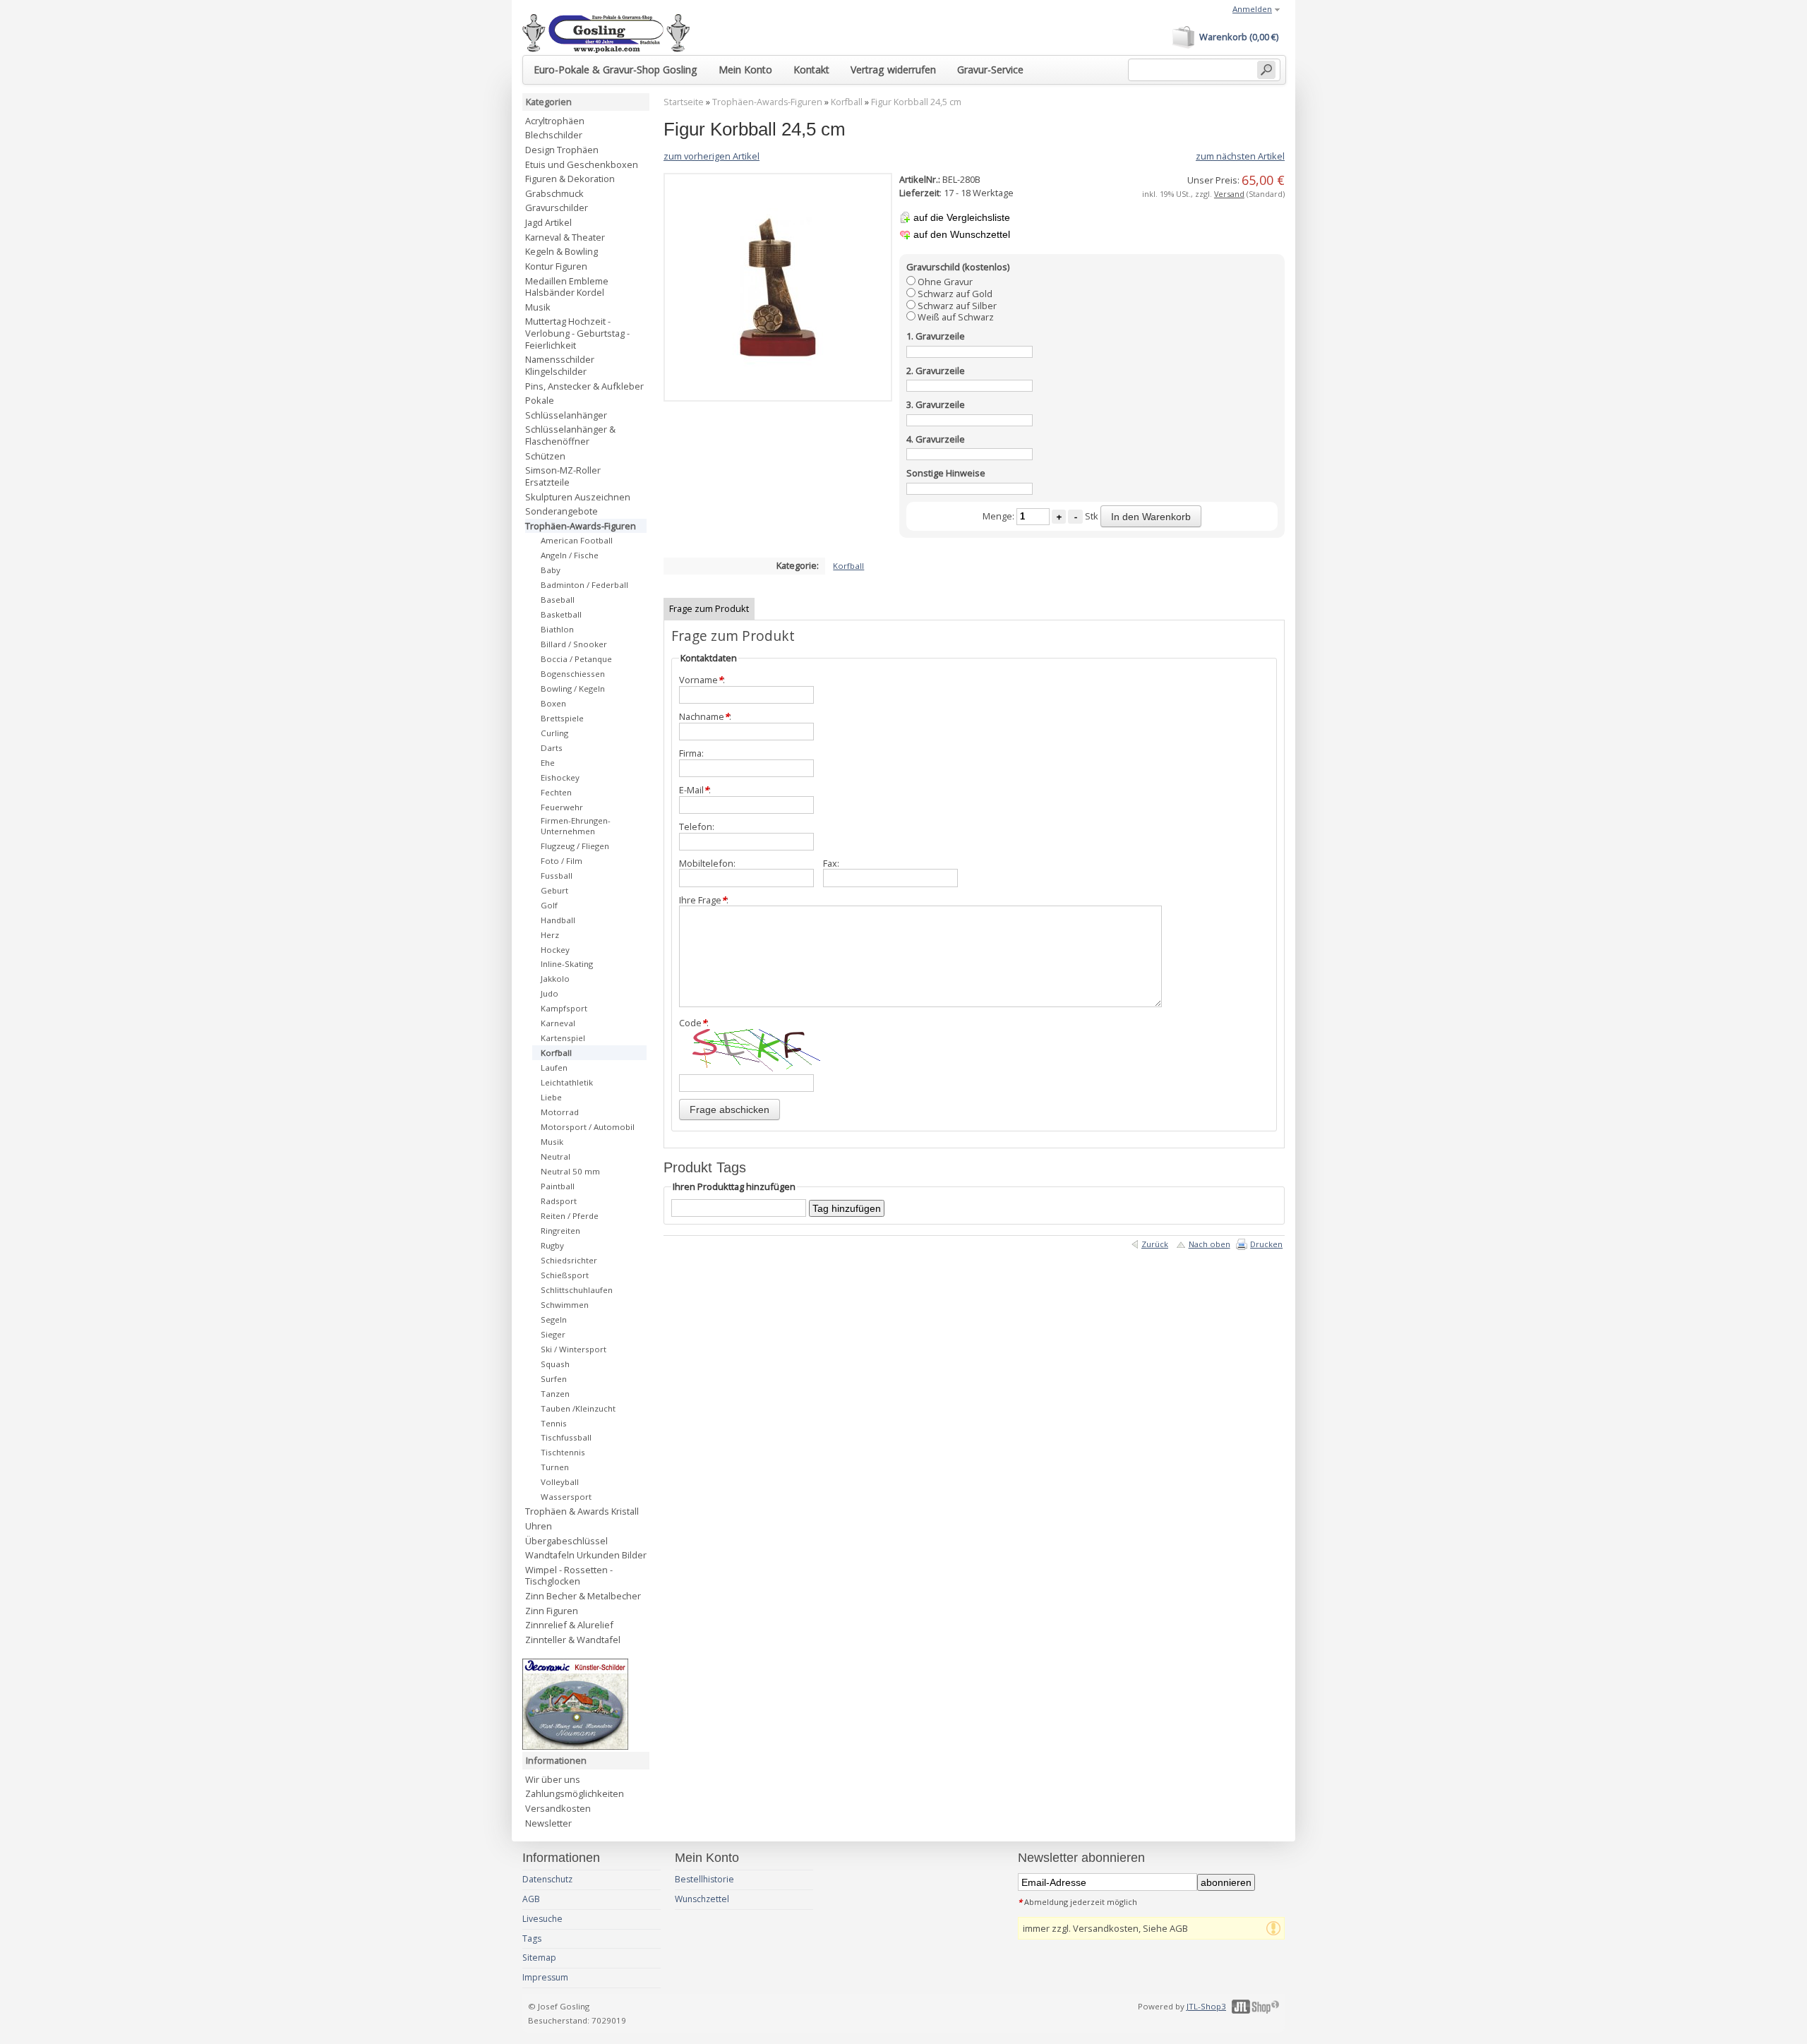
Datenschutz (547, 1879)
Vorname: (702, 680)
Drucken (1266, 1244)
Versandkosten (558, 1808)
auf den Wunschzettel (962, 234)
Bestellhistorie (704, 1879)
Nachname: (705, 717)
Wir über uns (553, 1779)
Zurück (1155, 1244)
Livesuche (542, 1919)
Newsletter (548, 1823)
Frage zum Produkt (709, 608)
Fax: (831, 864)
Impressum (545, 1977)
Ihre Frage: (704, 900)
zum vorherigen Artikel (712, 156)
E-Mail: (695, 790)
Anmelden (1252, 9)
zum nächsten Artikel (1240, 156)
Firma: (691, 753)
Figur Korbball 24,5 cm (916, 102)
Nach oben (1209, 1244)
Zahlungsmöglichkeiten (575, 1793)
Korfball (847, 102)
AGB (531, 1899)
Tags (532, 1938)
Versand (1229, 194)
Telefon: (697, 827)
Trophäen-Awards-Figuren (767, 102)
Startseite (684, 102)
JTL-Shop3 (1206, 2006)
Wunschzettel (702, 1899)
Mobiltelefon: (707, 864)
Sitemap (539, 1958)
